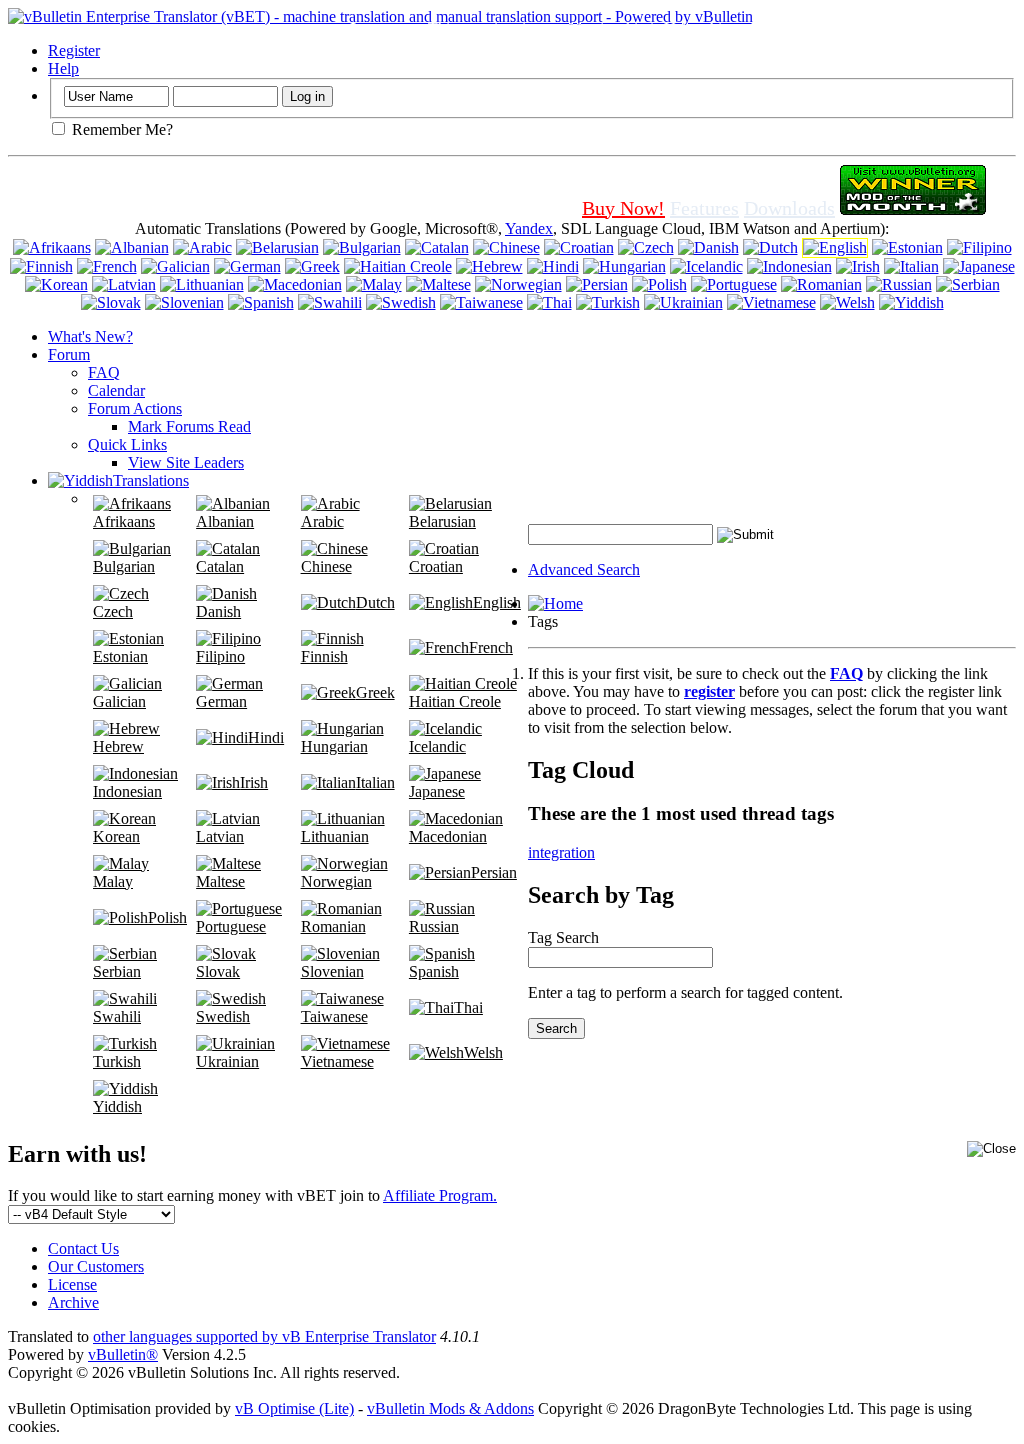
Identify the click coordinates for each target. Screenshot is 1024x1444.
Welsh (483, 1052)
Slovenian (332, 971)
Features (704, 208)
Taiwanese (334, 1016)
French (491, 647)
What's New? (90, 336)
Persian (494, 872)
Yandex (529, 228)
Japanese (437, 791)
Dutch (375, 602)
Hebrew (118, 746)
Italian (375, 782)
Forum (69, 354)
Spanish (434, 971)
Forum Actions (135, 408)
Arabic (322, 521)
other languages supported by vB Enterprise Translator (264, 1336)
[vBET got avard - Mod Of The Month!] (913, 208)
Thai (468, 1007)
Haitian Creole (455, 701)
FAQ (104, 372)
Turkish (117, 1061)
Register (74, 50)
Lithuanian (335, 836)
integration (561, 852)
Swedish (223, 1016)
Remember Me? (120, 129)
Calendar (116, 390)
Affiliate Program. (440, 1195)
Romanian (333, 926)
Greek (375, 692)
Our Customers (96, 1266)
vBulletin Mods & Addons (450, 1408)
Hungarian (334, 746)
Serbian (117, 971)
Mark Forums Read (189, 426)
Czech (113, 611)
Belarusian (442, 521)
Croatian (436, 566)
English (497, 602)
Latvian (220, 836)
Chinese (326, 566)
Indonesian (127, 791)
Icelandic (437, 746)
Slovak (218, 971)
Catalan (220, 566)
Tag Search (563, 937)
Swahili (117, 1016)
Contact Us (83, 1248)
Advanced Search (584, 569)
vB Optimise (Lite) (294, 1408)
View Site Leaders (186, 462)
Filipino (220, 656)
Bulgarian (124, 566)
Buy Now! (623, 208)
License (72, 1284)
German (221, 701)
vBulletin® (123, 1354)
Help (63, 68)
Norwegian (336, 881)
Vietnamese (337, 1061)
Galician (119, 701)
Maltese (220, 881)
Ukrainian (227, 1061)
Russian (434, 926)
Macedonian (448, 836)
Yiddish (117, 1106)
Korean (116, 836)
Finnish (324, 656)
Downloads (789, 208)
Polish (167, 917)
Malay (113, 881)
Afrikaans (124, 521)
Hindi (266, 737)
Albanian (225, 521)
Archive (73, 1302)
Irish (254, 782)
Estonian (120, 656)
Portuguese (231, 926)
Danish (218, 611)
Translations (151, 480)
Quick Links (127, 444)
